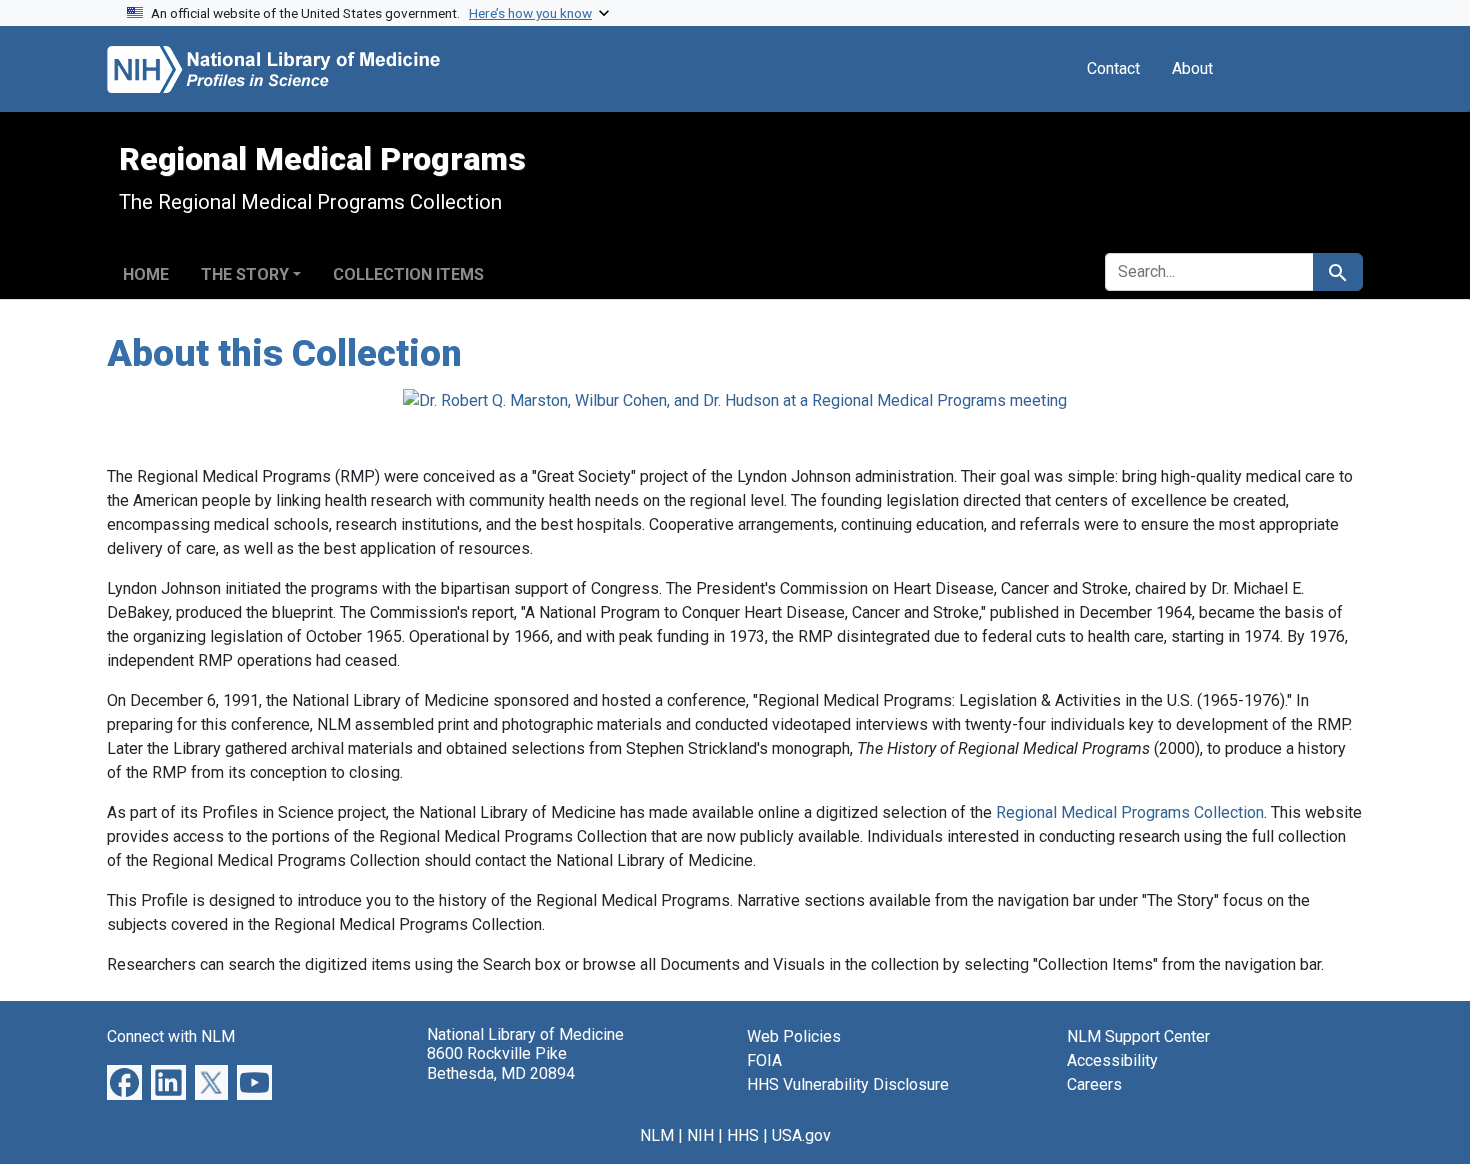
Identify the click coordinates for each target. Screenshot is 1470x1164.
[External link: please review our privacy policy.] (124, 1081)
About (1192, 68)
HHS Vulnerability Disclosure (848, 1084)
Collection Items (408, 274)
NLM (657, 1135)
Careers (1094, 1084)
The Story (245, 274)
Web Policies (794, 1036)
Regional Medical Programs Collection (1130, 812)
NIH (700, 1135)
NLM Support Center (1138, 1036)
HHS (743, 1135)
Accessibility (1112, 1060)
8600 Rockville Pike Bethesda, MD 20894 (501, 1063)
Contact (1113, 68)
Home (146, 274)
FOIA (764, 1060)
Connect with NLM (171, 1036)
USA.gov (801, 1135)
